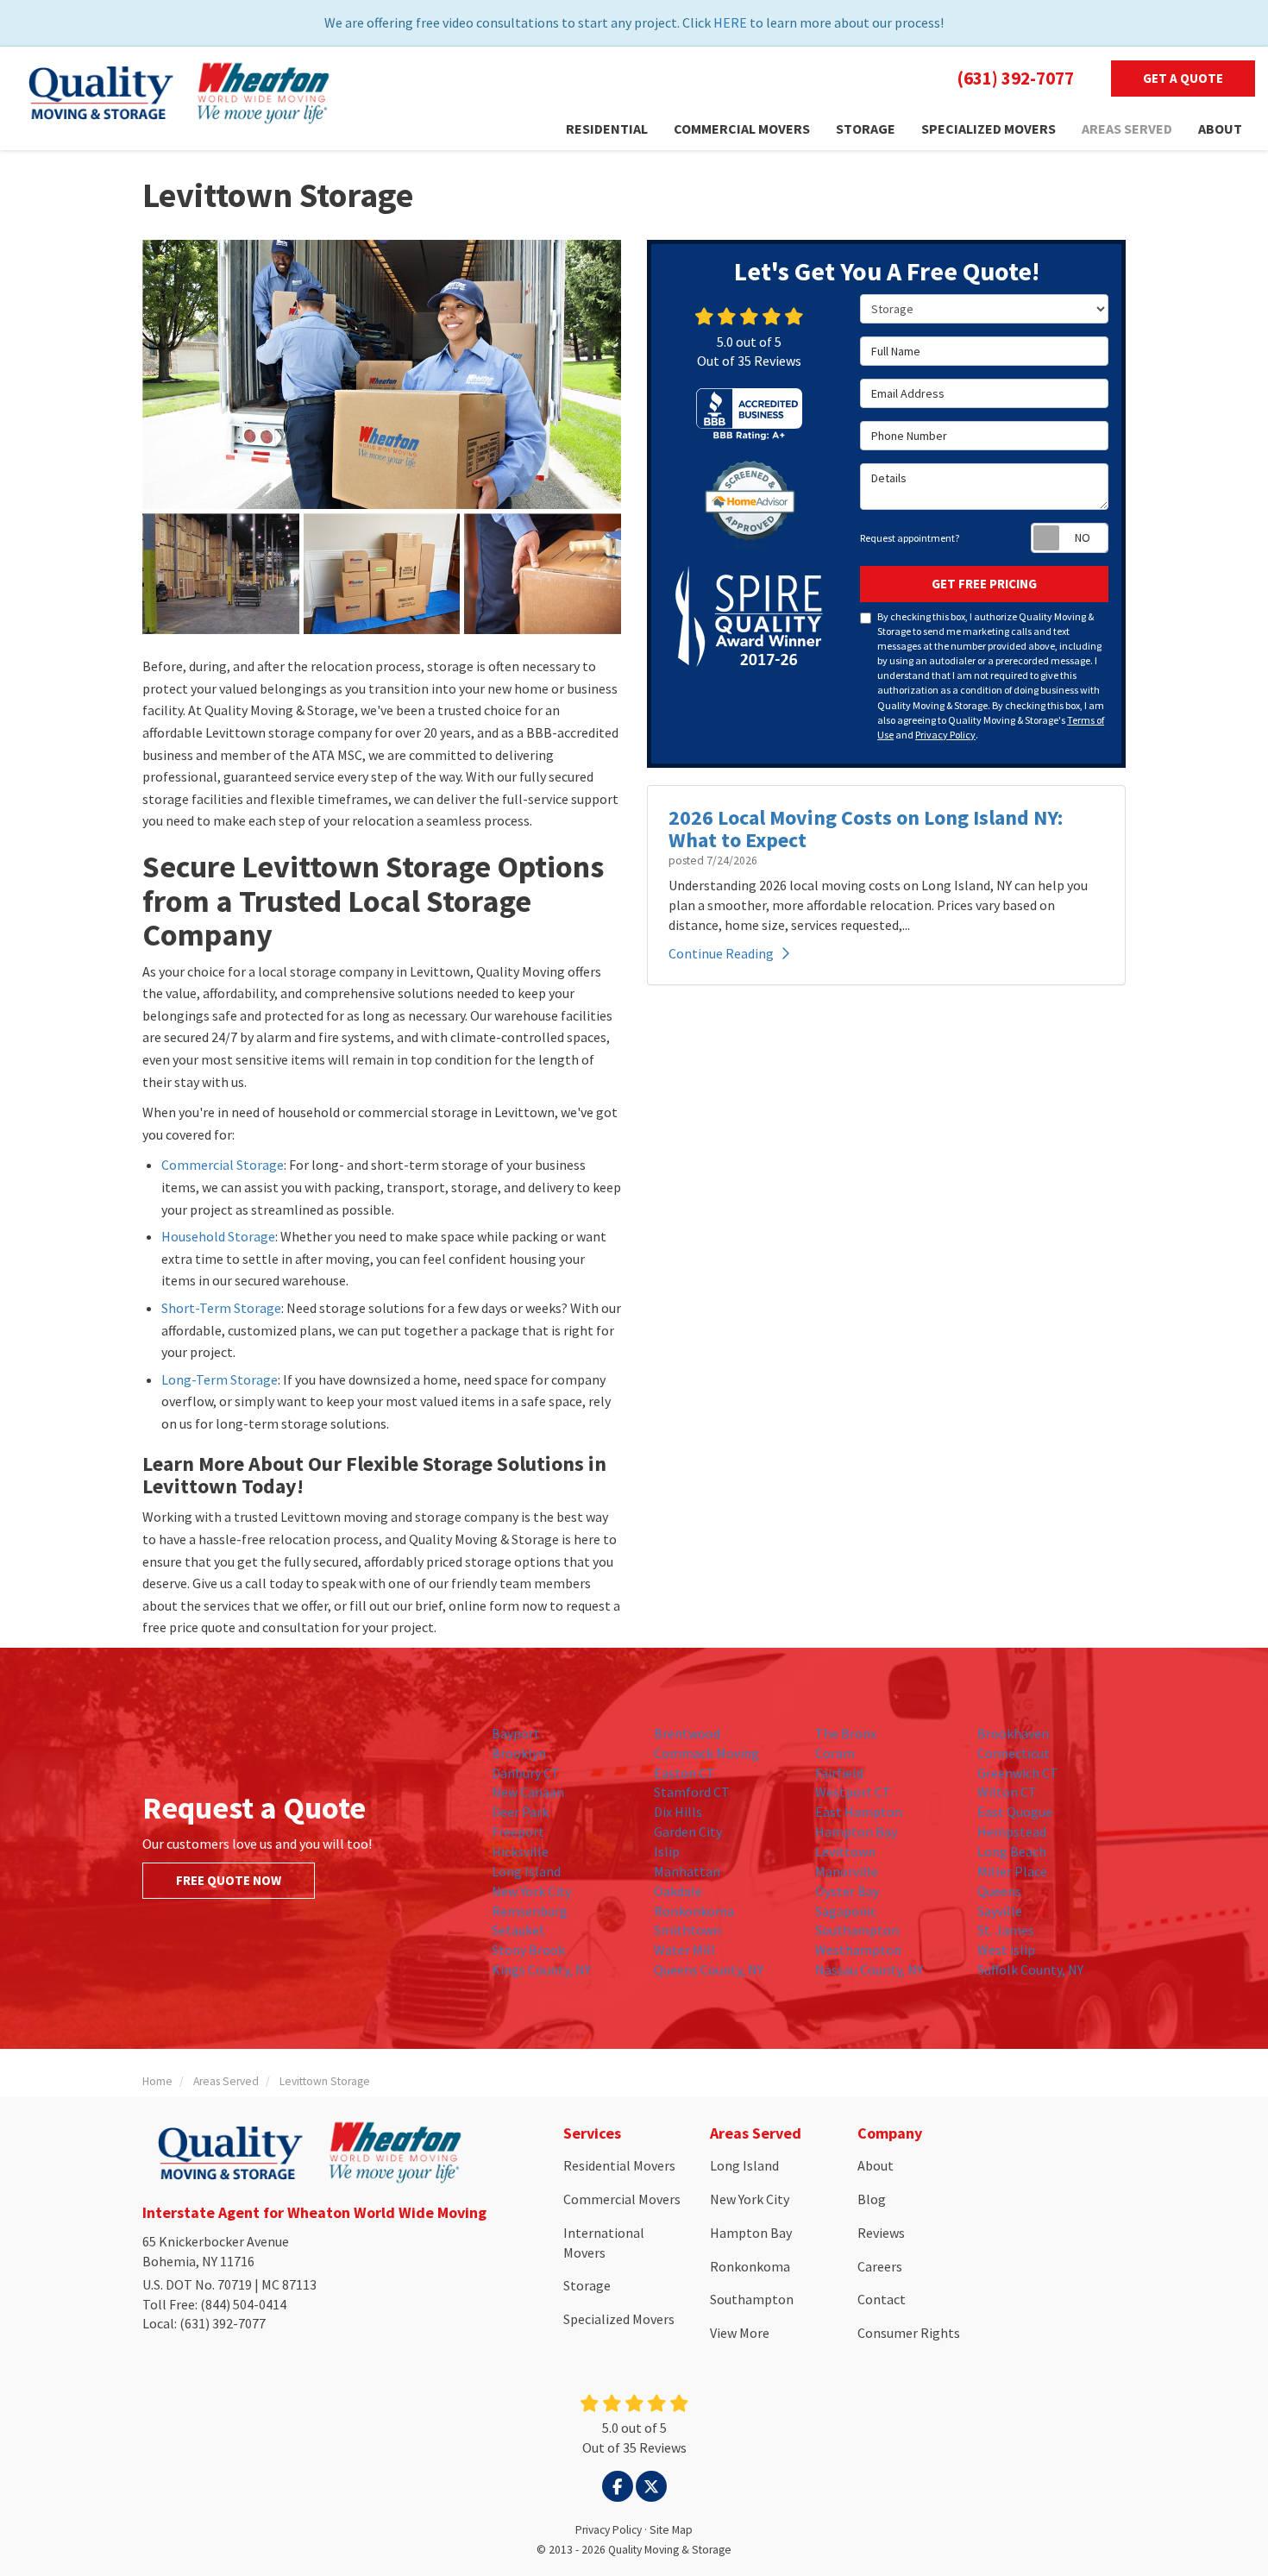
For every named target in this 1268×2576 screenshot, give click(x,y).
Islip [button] (667, 1851)
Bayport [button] (516, 1733)
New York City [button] (531, 1891)
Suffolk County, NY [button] (1030, 1970)
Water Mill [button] (684, 1950)
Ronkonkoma (750, 2266)
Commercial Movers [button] (742, 129)
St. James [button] (1006, 1930)
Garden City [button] (688, 1831)
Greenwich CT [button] (1018, 1773)
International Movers (604, 2243)
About (876, 2165)
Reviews (881, 2233)
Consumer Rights (909, 2333)
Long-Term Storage (220, 1379)
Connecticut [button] (1014, 1753)
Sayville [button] (1000, 1911)
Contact (882, 2299)
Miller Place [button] (1012, 1871)
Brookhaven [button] (1013, 1733)
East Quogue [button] (1015, 1812)
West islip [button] (1006, 1950)
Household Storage (218, 1236)
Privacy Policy (945, 735)
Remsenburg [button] (530, 1911)
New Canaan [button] (528, 1792)
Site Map (671, 2530)
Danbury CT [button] (526, 1773)
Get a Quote (1183, 78)
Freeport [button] (518, 1831)
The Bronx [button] (846, 1733)
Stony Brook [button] (528, 1950)
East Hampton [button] (859, 1812)
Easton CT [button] (684, 1773)
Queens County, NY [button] (709, 1970)
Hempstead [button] (1012, 1831)
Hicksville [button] (520, 1851)
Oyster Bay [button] (847, 1891)
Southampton (752, 2299)
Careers (880, 2266)
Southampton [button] (857, 1930)
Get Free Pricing (984, 584)
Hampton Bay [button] (856, 1831)
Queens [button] (999, 1891)
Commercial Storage (223, 1165)
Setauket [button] (518, 1930)
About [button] (1220, 129)
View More (740, 2333)
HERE (730, 22)
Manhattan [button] (687, 1871)
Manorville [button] (847, 1871)
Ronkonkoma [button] (694, 1911)
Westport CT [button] (853, 1792)
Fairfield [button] (839, 1773)
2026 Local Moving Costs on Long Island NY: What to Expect (866, 829)
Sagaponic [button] (846, 1911)
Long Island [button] (526, 1871)
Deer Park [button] (520, 1812)
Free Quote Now (229, 1880)
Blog (872, 2199)
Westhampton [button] (858, 1950)
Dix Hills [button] (678, 1812)
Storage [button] (866, 129)
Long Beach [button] (1012, 1851)
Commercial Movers (622, 2199)
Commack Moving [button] (706, 1753)
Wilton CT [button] (1007, 1792)
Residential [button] (607, 129)
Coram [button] (835, 1753)
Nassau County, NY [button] (869, 1970)
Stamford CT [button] (692, 1792)
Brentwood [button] (687, 1733)
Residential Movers (619, 2165)
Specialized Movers (619, 2319)
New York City (750, 2199)
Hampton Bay (751, 2233)
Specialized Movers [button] (989, 129)
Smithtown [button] (687, 1930)
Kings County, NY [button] (541, 1970)
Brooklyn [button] (519, 1753)
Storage (587, 2285)
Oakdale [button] (678, 1891)
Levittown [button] (845, 1851)
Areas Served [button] (1127, 129)
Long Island (744, 2165)
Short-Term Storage (221, 1308)
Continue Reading (721, 953)
